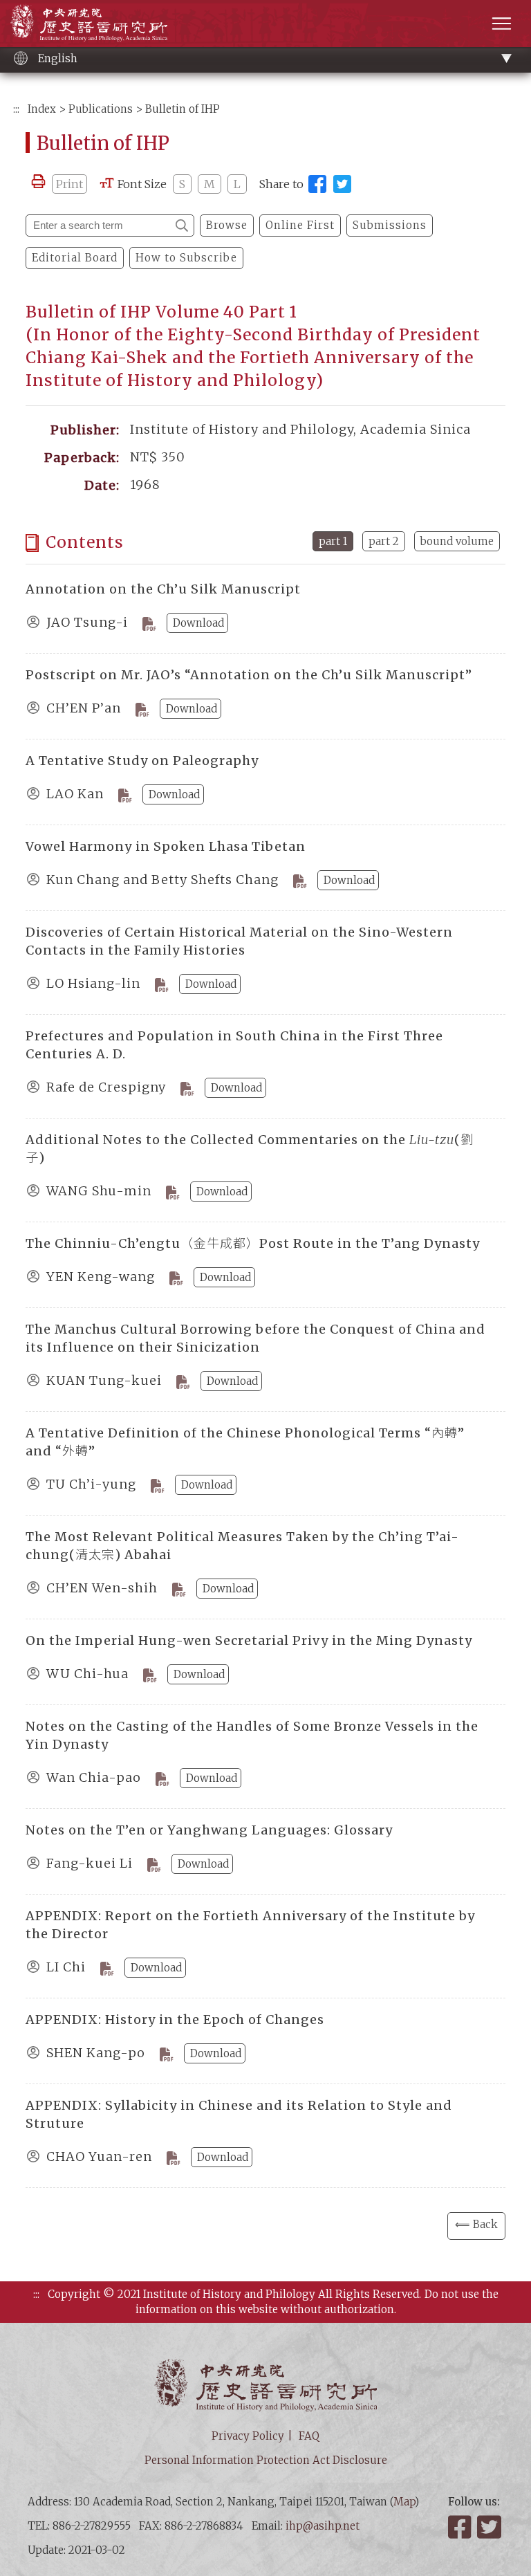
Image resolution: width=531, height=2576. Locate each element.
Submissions (390, 225)
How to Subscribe (186, 258)
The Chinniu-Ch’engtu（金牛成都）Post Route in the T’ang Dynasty (253, 1243)
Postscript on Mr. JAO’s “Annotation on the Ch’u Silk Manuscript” (249, 675)
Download (198, 623)
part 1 (333, 541)
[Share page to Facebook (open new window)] (317, 184)
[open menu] (502, 23)
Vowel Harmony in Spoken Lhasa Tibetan (166, 846)
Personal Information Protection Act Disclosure (266, 2460)
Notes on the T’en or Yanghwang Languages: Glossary (209, 1830)
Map (404, 2502)
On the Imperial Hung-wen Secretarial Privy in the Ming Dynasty (249, 1640)
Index (42, 109)
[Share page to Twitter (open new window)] (342, 184)
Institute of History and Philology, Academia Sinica (89, 22)
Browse (227, 225)
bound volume (457, 541)
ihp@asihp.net (323, 2526)
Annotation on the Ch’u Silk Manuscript (163, 589)
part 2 (384, 541)
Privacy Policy (248, 2436)
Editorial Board (75, 258)
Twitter (490, 2527)
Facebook (461, 2527)
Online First (300, 225)
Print (69, 184)
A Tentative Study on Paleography (142, 761)
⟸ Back (476, 2224)
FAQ (309, 2436)
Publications (101, 109)
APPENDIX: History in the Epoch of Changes (175, 2020)
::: (16, 109)
